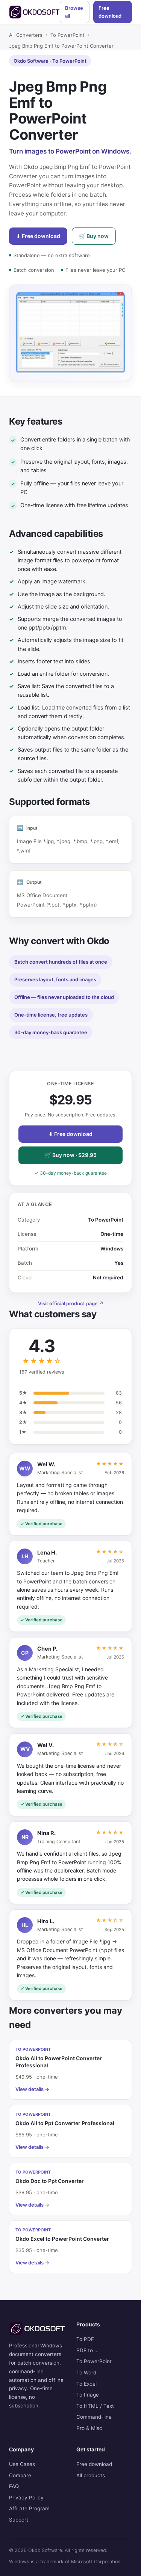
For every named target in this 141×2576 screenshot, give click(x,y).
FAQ (14, 2486)
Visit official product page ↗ (71, 1303)
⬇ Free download (38, 236)
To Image (88, 2395)
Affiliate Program (29, 2508)
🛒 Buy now (94, 236)
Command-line (94, 2417)
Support (19, 2520)
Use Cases (22, 2464)
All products (91, 2475)
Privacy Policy (26, 2498)
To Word (86, 2373)
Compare (20, 2475)
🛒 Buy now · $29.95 (71, 1155)
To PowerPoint (67, 35)
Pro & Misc (89, 2428)
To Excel (86, 2384)
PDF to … (87, 2350)
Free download (110, 12)
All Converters (26, 35)
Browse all (74, 12)
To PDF (85, 2339)
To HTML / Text (95, 2406)
